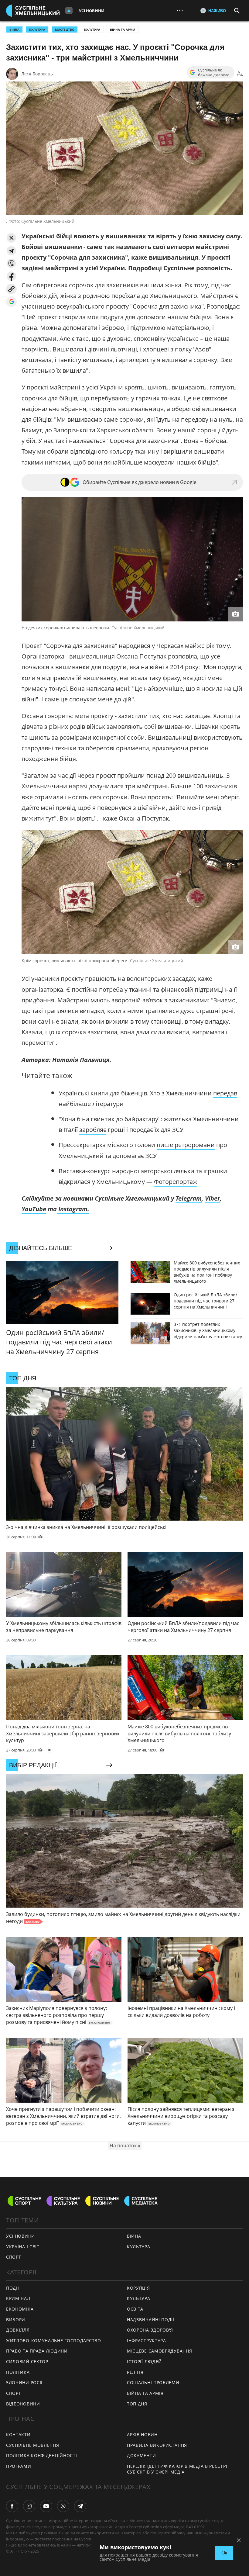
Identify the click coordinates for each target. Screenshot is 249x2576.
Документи (141, 2455)
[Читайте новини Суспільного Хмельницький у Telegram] (80, 2506)
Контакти (18, 2434)
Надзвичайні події (151, 2320)
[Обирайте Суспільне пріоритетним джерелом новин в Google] (11, 302)
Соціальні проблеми (153, 2382)
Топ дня (137, 2404)
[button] (11, 238)
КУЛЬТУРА (37, 29)
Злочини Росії (24, 2382)
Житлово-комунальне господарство (54, 2341)
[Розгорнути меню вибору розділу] (69, 11)
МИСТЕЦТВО (65, 29)
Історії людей (144, 2362)
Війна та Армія (123, 29)
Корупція (138, 2288)
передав (225, 1093)
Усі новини (92, 11)
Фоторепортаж (176, 1182)
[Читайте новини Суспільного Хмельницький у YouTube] (46, 2506)
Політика (18, 2372)
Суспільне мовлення (33, 2445)
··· (180, 10)
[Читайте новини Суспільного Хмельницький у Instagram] (29, 2506)
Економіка (20, 2309)
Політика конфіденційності (42, 2455)
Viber (212, 1198)
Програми (19, 2466)
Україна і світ (23, 2247)
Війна (134, 2236)
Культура (92, 29)
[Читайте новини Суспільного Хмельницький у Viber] (63, 2506)
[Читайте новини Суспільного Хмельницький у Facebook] (12, 2506)
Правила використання (157, 2445)
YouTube (34, 1209)
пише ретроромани (186, 1145)
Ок (224, 2553)
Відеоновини (23, 2404)
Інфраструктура (147, 2341)
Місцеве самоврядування (159, 2351)
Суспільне (88, 2539)
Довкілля (18, 2330)
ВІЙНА (14, 29)
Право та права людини (37, 2351)
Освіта (135, 2309)
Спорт (14, 2257)
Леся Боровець (37, 74)
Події (13, 2288)
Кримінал (18, 2298)
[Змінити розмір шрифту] (240, 74)
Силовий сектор (27, 2362)
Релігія (135, 2372)
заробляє (93, 1130)
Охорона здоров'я (150, 2330)
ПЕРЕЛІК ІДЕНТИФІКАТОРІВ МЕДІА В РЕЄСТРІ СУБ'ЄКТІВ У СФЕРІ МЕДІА (177, 2469)
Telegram (189, 1198)
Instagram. (73, 1209)
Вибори (16, 2320)
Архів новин (142, 2434)
